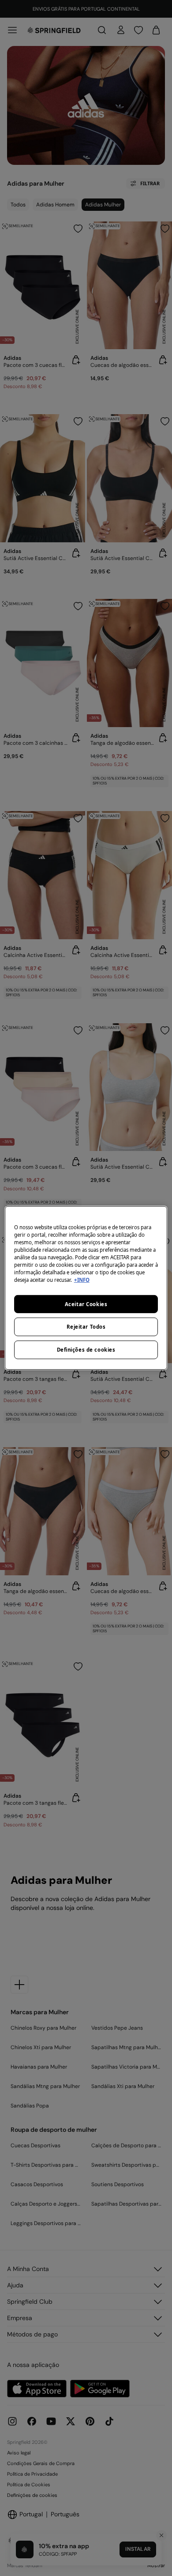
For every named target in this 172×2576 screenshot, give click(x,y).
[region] (86, 1288)
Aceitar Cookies (86, 1304)
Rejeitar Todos (86, 1327)
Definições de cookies (86, 1350)
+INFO (82, 1280)
